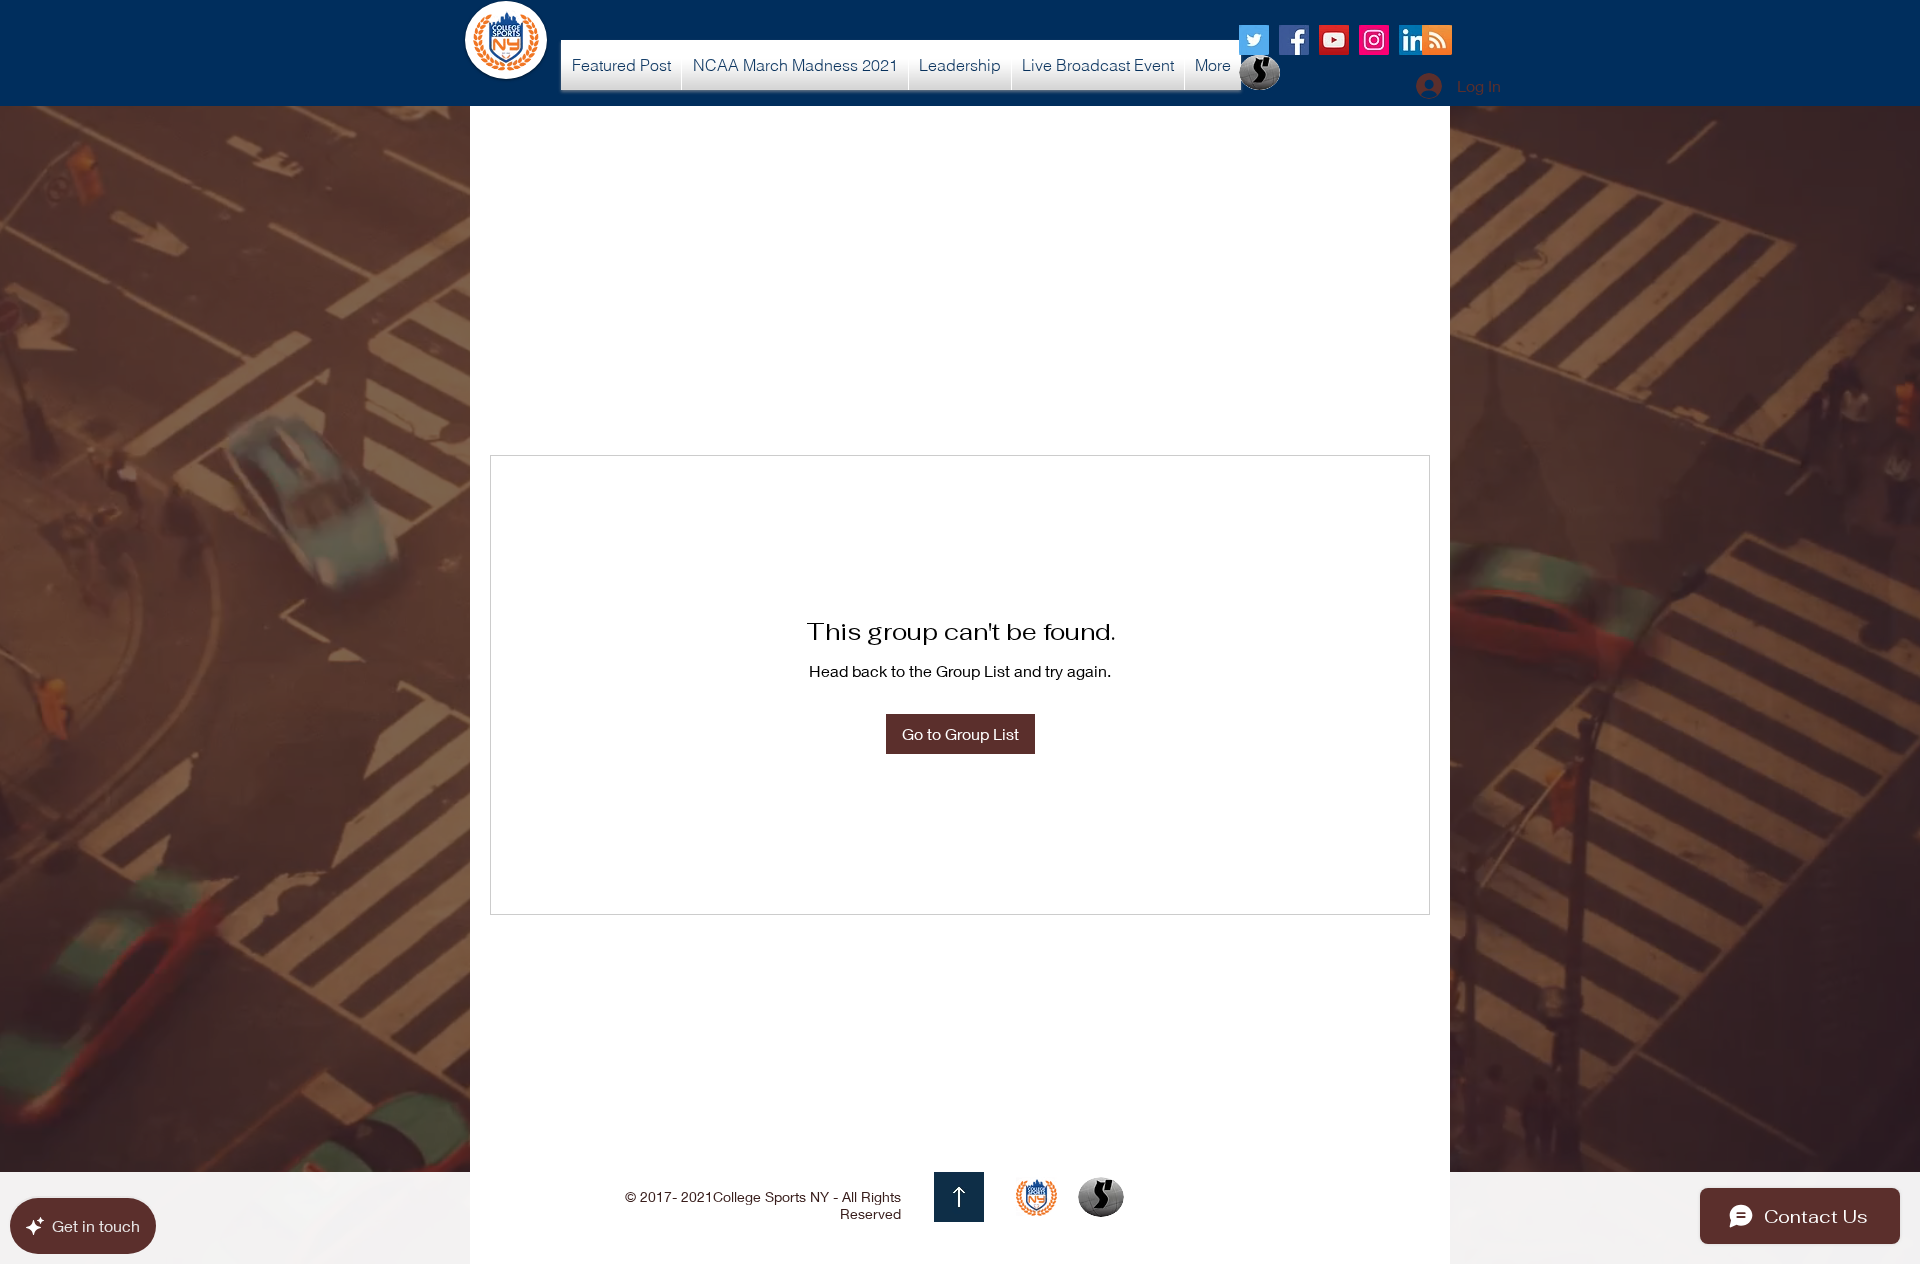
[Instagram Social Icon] (1374, 40)
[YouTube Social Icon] (1334, 40)
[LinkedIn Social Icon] (1414, 40)
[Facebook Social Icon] (1294, 40)
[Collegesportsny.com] (1254, 40)
